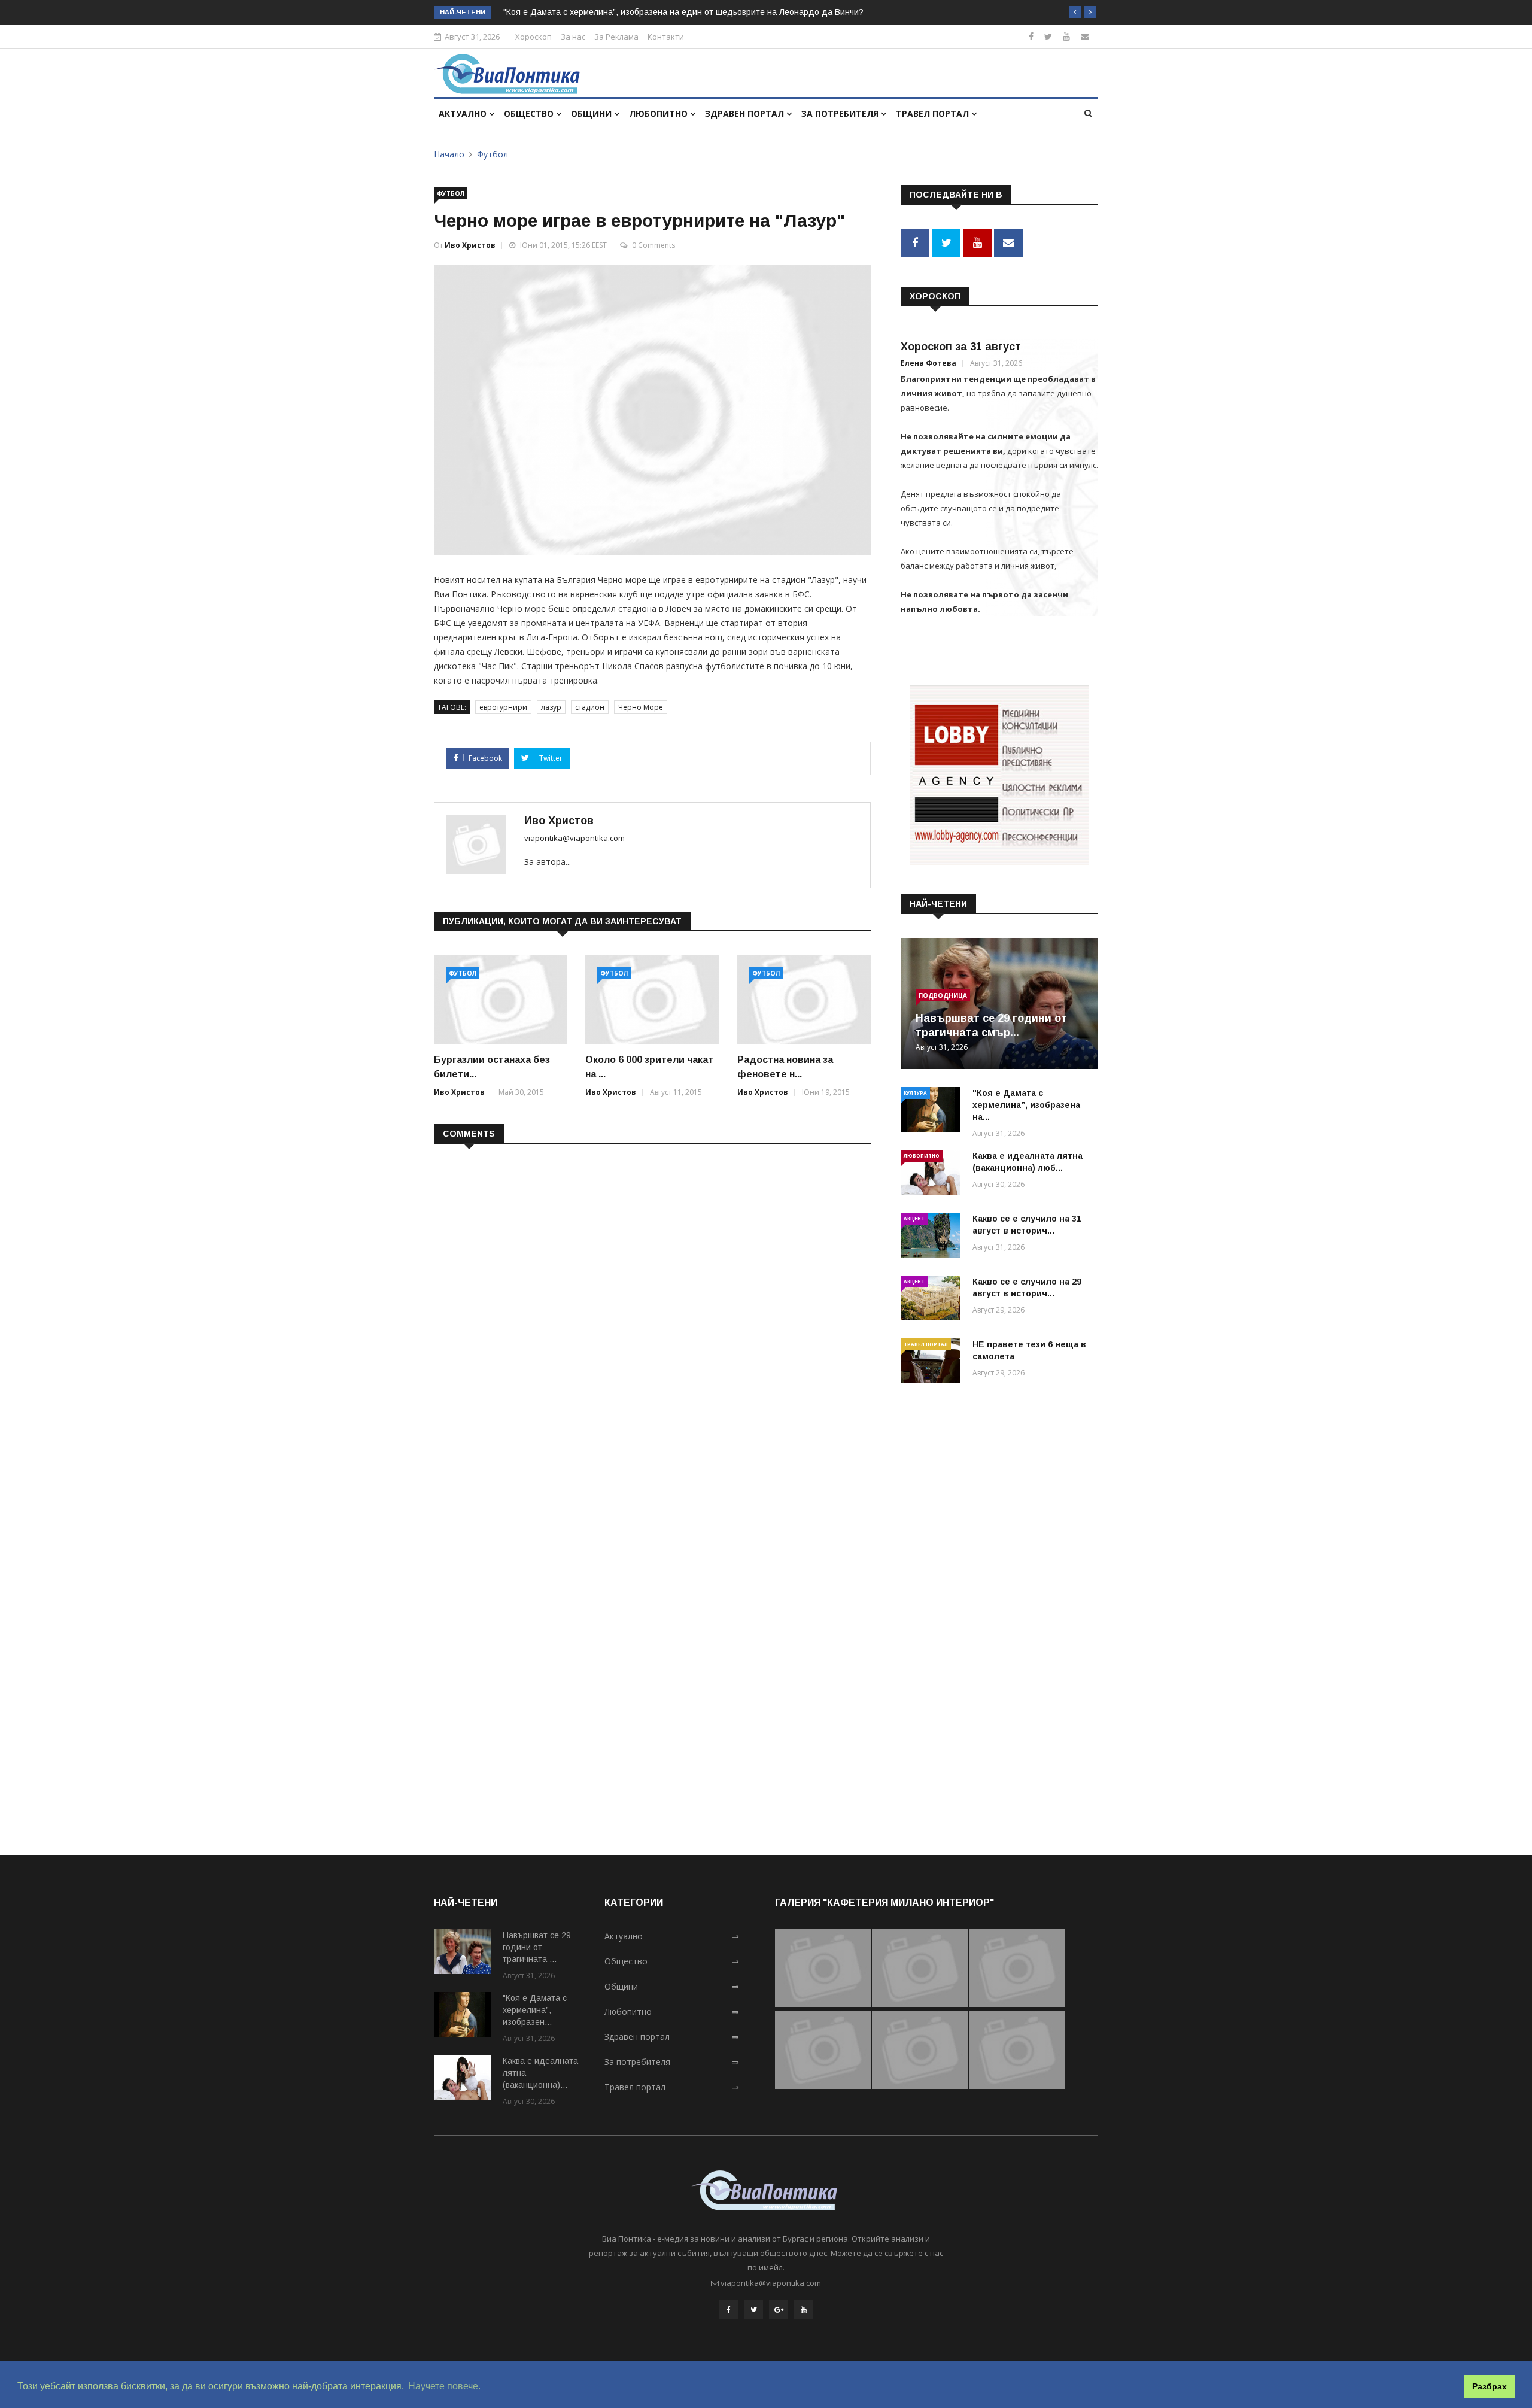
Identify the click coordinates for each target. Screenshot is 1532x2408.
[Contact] (1085, 36)
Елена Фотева (928, 363)
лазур (551, 707)
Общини (592, 113)
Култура (915, 1093)
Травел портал (934, 113)
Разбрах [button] (1490, 2386)
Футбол (493, 154)
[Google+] (779, 2310)
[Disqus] (652, 1308)
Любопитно (659, 113)
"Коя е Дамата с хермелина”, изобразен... (535, 2010)
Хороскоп (534, 37)
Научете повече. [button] (444, 2386)
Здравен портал (746, 113)
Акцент (914, 1218)
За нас (573, 37)
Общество (530, 113)
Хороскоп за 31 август (961, 347)
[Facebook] (1031, 36)
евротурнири (503, 707)
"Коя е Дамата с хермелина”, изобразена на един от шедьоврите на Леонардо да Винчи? (683, 12)
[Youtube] (1066, 36)
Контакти (666, 37)
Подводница (943, 995)
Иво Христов (470, 245)
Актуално (464, 113)
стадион (590, 707)
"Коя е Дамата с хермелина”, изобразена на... (1026, 1105)
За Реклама (616, 37)
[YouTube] (804, 2310)
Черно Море (641, 707)
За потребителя (841, 113)
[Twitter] (1048, 36)
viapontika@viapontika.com (574, 838)
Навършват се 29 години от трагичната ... (537, 1947)
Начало (449, 154)
